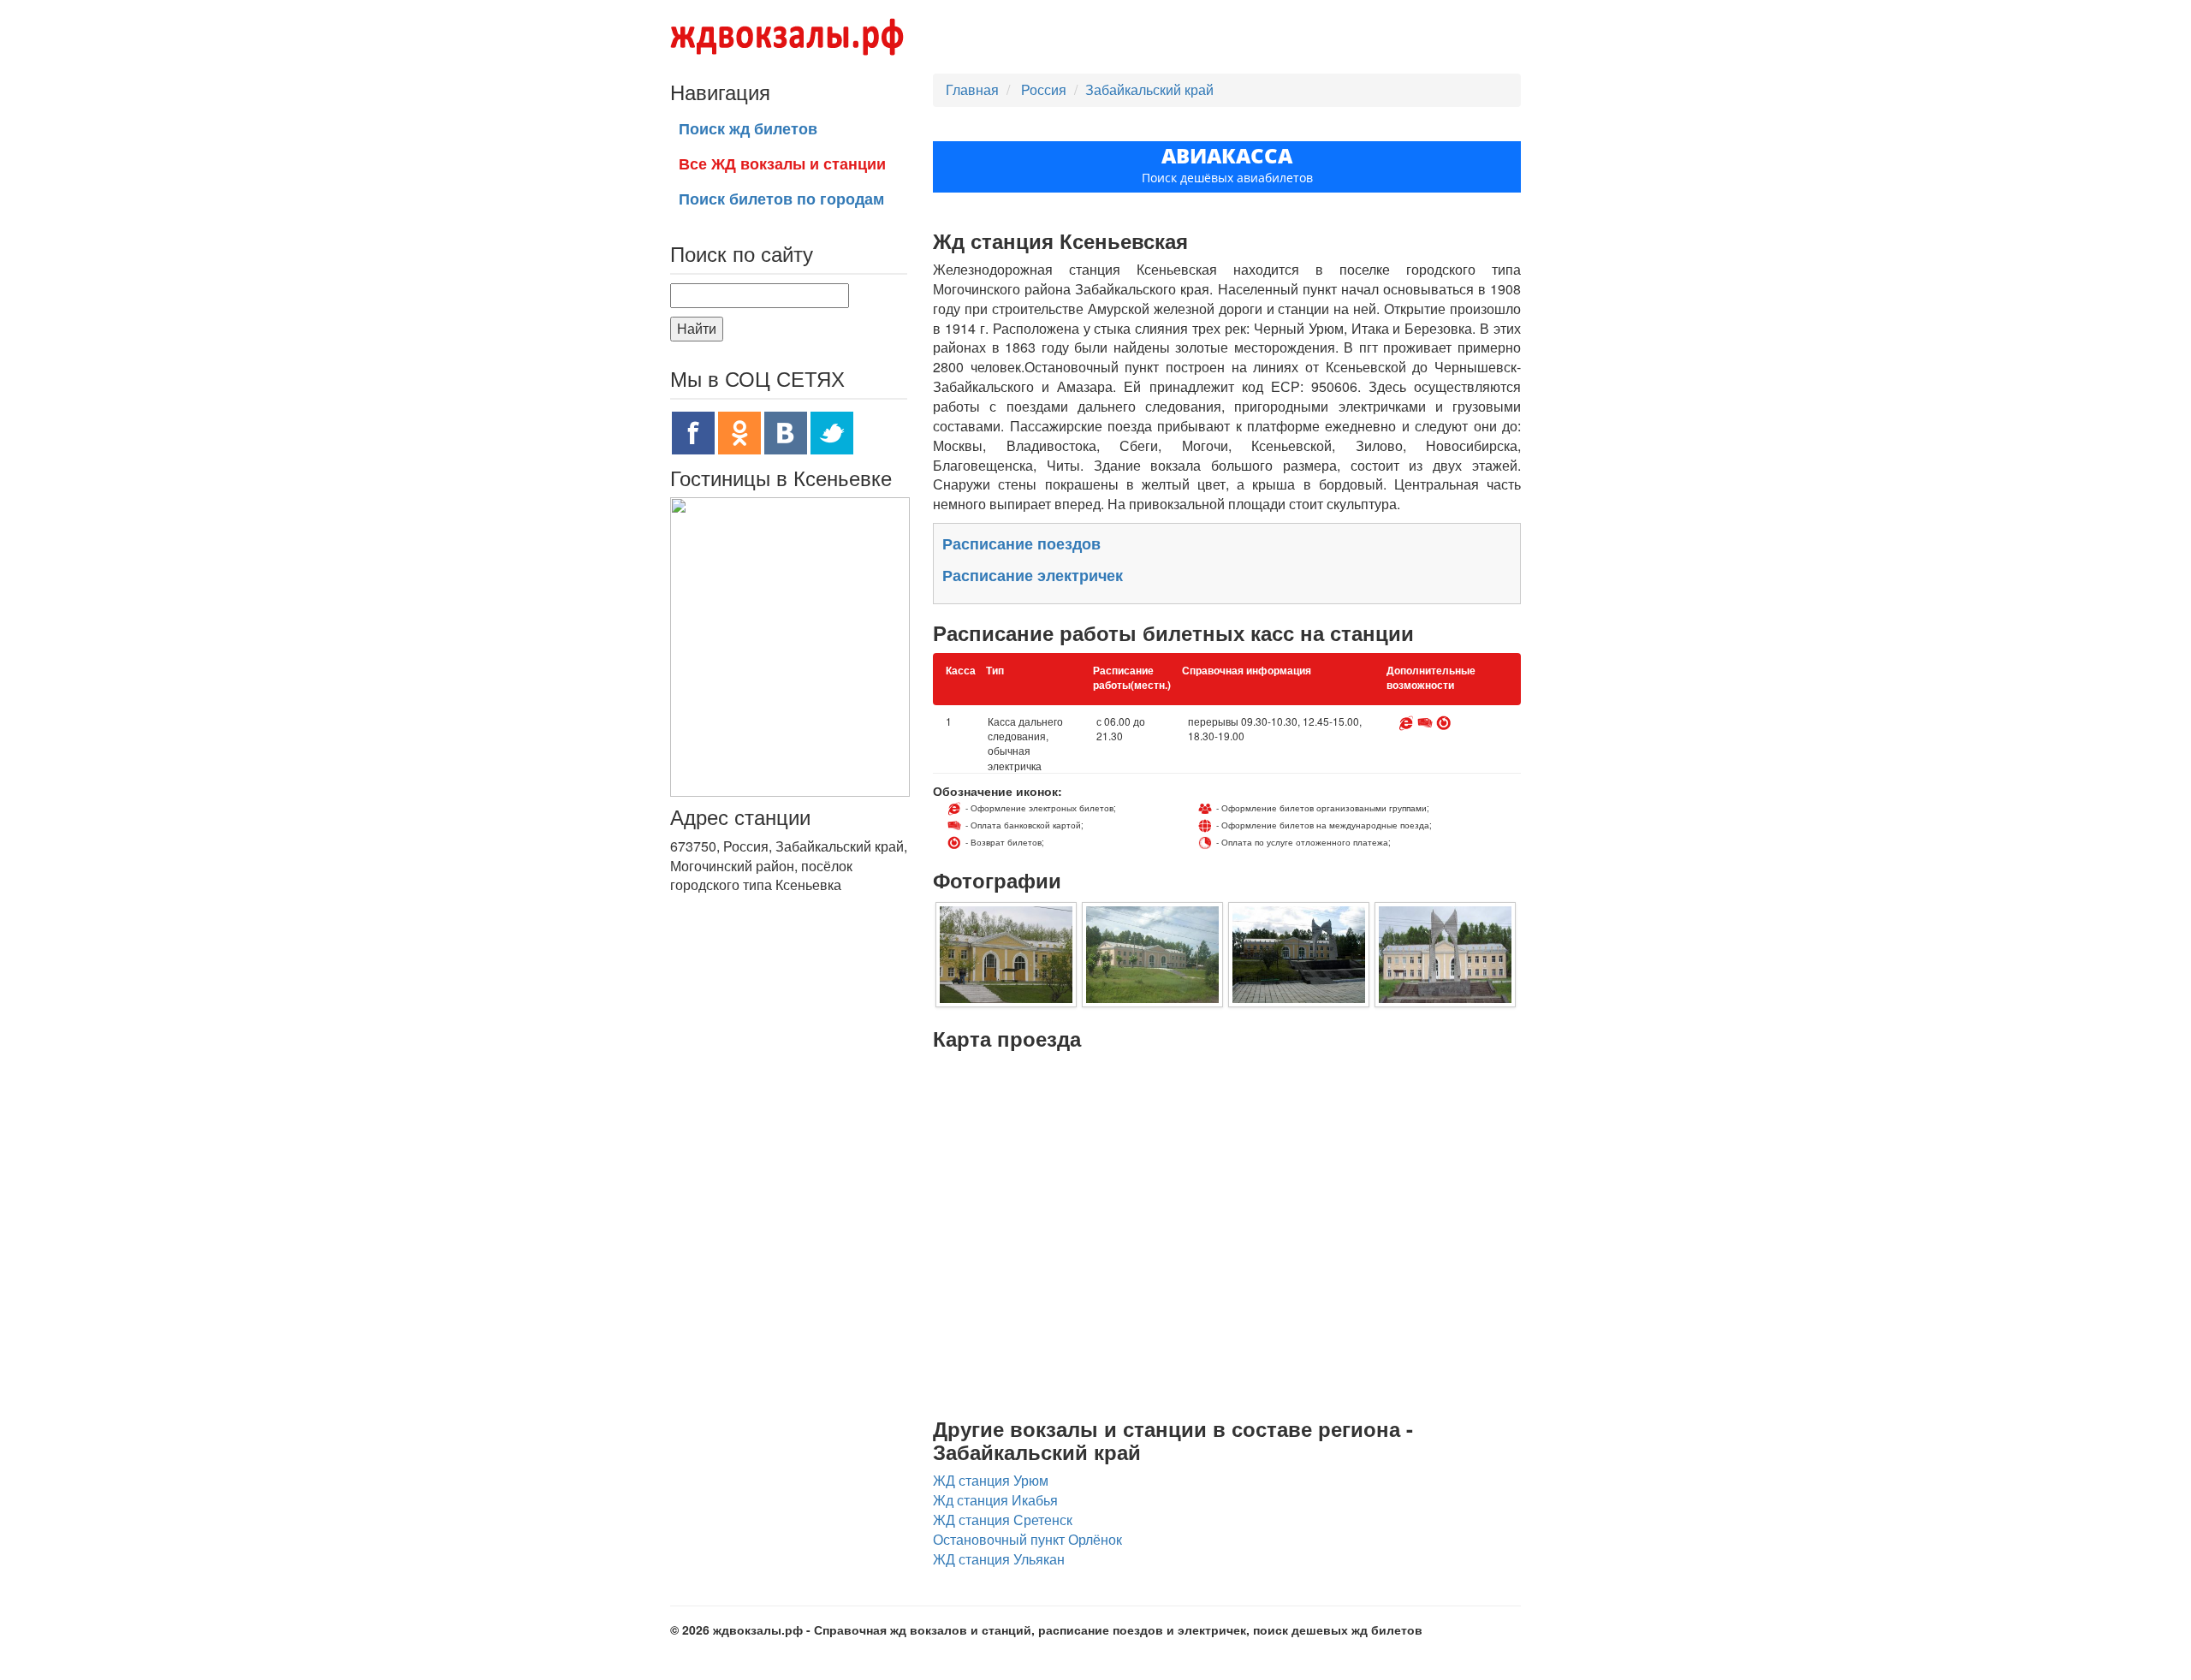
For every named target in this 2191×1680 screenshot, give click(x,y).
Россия (1045, 89)
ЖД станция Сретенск (1003, 1520)
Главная (972, 89)
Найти (697, 328)
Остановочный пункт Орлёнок (1027, 1539)
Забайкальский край (1149, 89)
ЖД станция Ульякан (999, 1559)
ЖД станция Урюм (991, 1480)
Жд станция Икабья (995, 1500)
